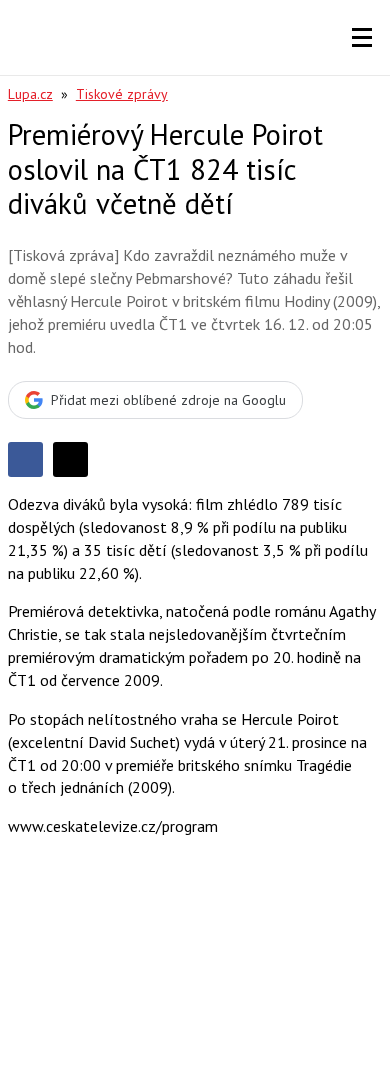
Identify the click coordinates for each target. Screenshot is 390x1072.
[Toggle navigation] (362, 38)
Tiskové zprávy (122, 94)
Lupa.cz (30, 94)
